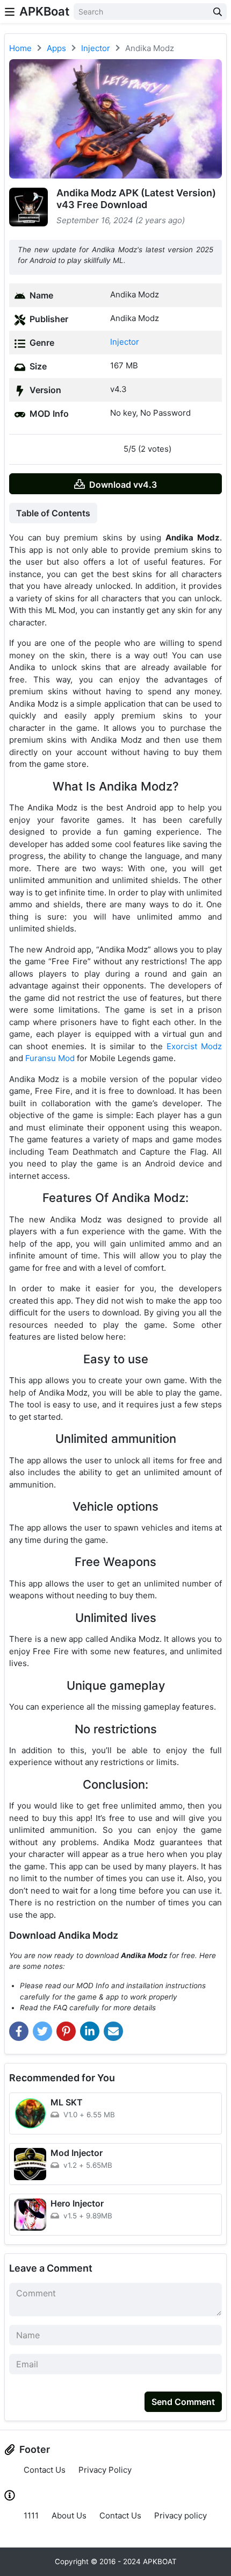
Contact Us (45, 2470)
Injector (125, 342)
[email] (113, 2031)
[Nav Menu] (10, 12)
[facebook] (19, 2031)
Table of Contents (53, 513)
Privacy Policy (105, 2470)
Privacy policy (181, 2515)
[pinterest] (66, 2031)
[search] (218, 12)
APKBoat (44, 11)
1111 (31, 2515)
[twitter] (42, 2031)
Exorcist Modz (194, 1046)
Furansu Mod (50, 1058)
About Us (69, 2515)
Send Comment (183, 2402)
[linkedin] (90, 2031)
